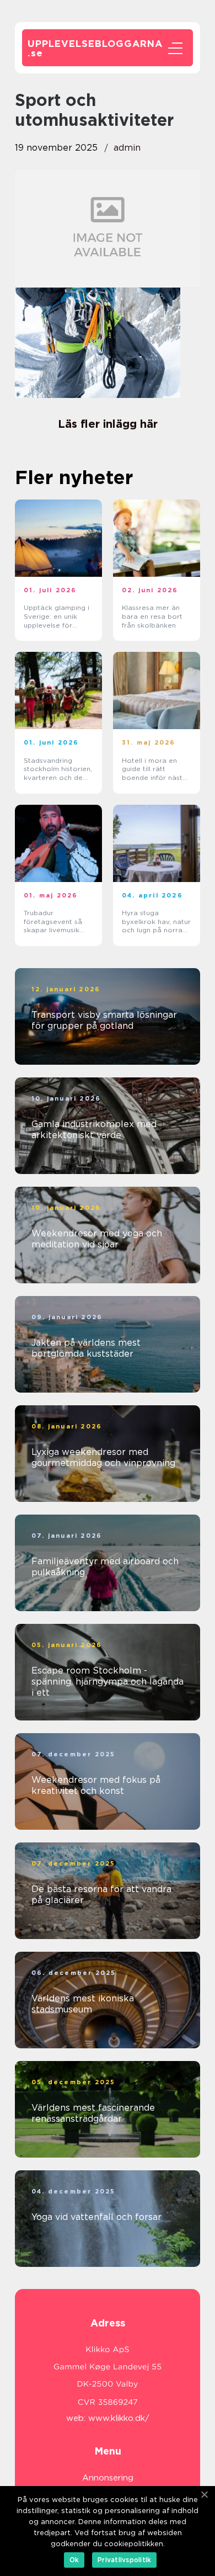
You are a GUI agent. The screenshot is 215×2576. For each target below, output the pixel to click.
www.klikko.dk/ (119, 2418)
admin (127, 148)
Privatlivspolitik (124, 2560)
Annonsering (108, 2478)
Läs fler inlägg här (108, 424)
